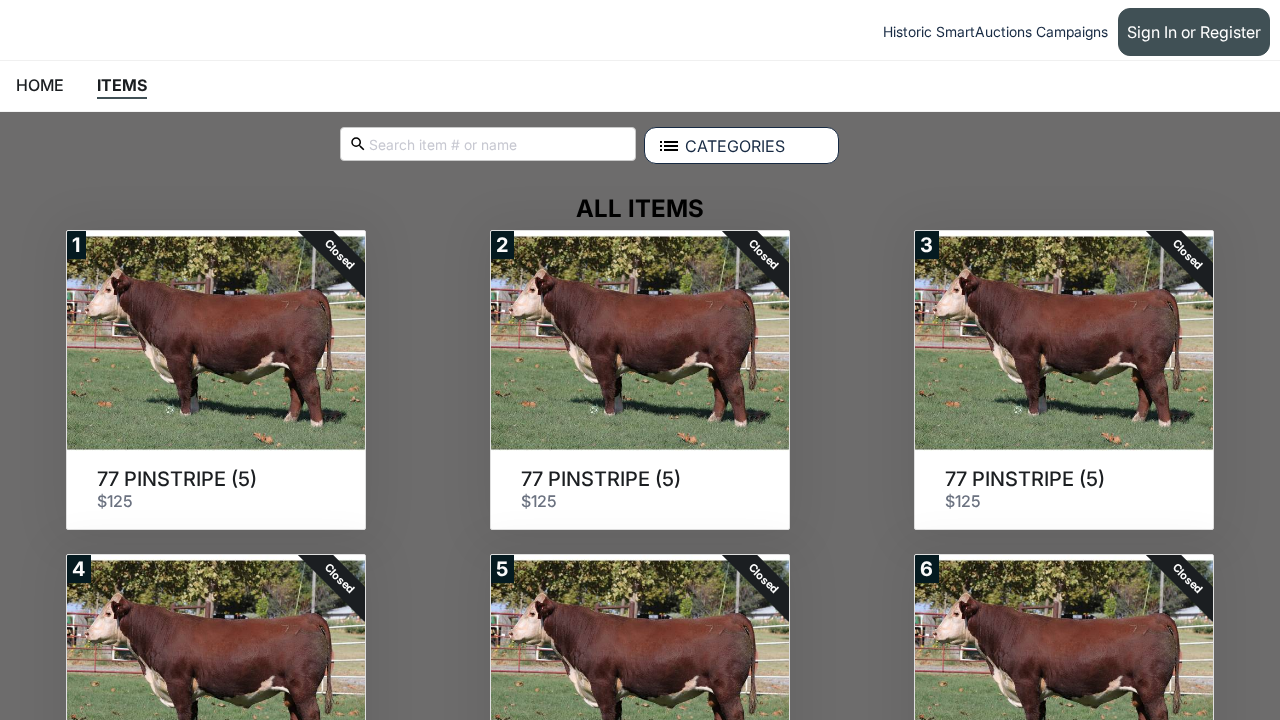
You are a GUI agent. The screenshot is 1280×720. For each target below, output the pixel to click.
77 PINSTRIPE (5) (177, 479)
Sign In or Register (1194, 32)
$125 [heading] (115, 501)
